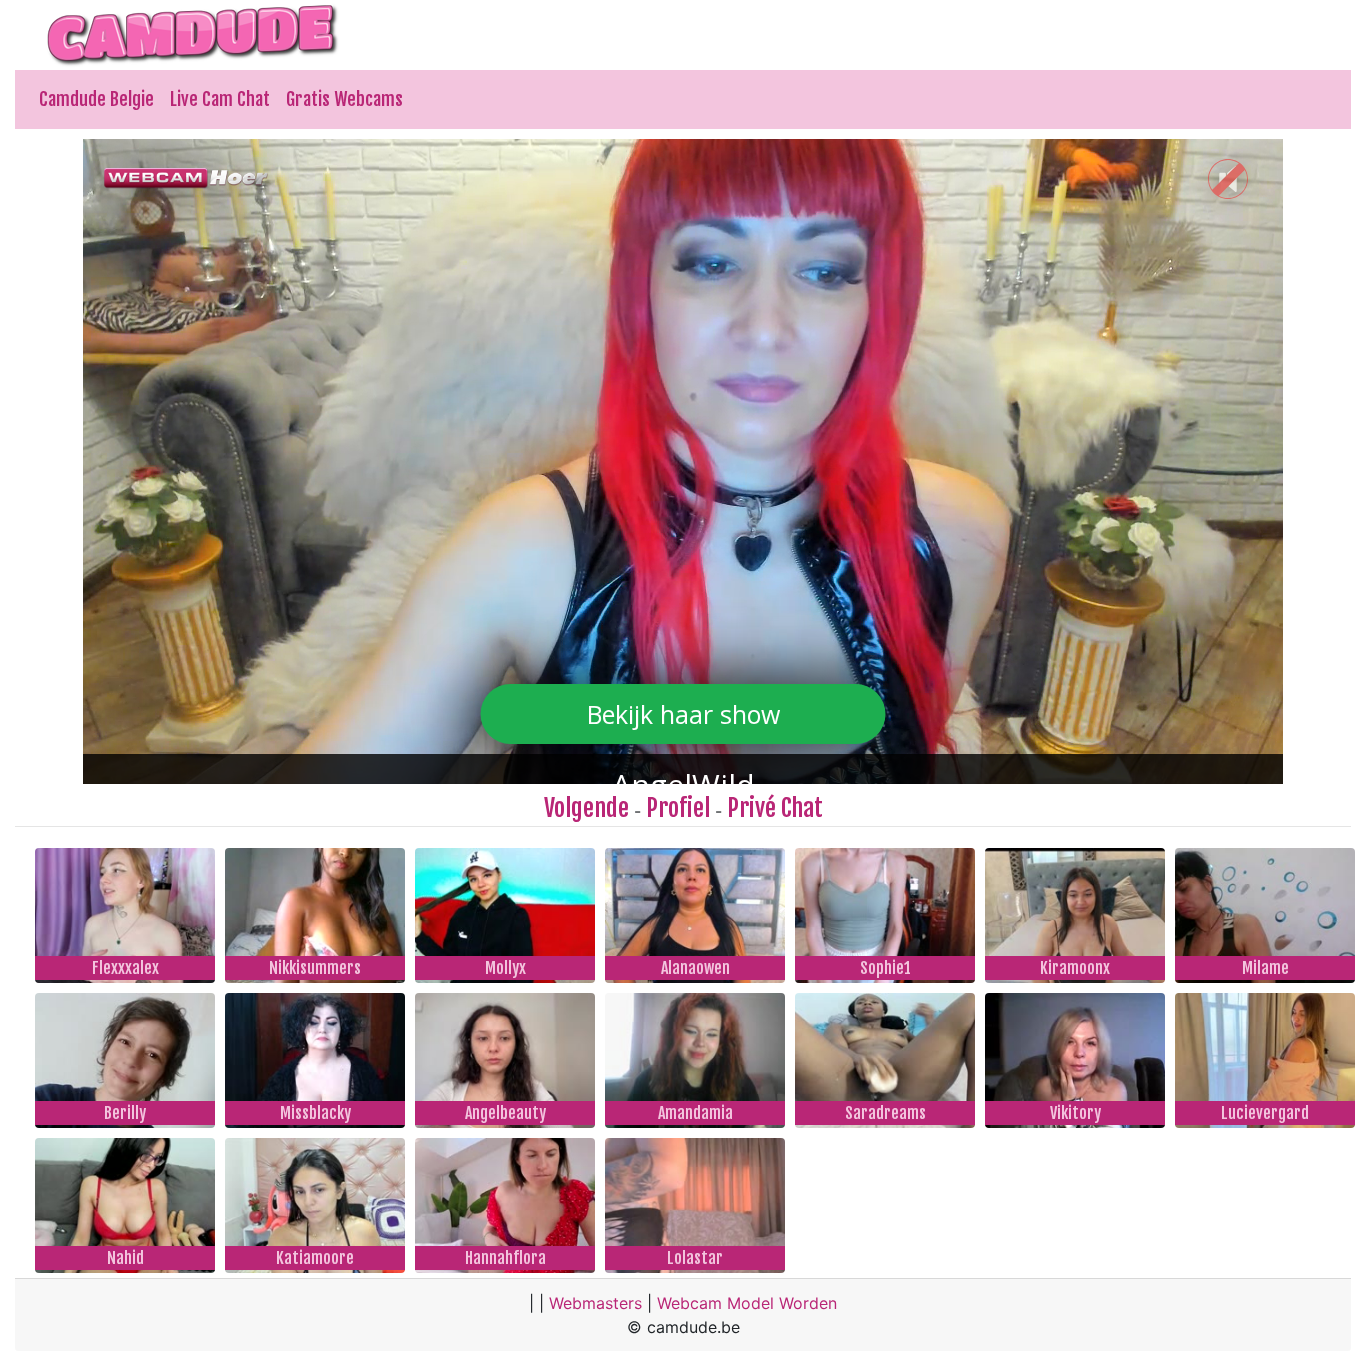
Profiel (678, 808)
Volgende (586, 808)
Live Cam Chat (220, 99)
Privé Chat (775, 808)
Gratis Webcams (344, 99)
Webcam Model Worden (747, 1303)
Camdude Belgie (96, 99)
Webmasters (595, 1303)
